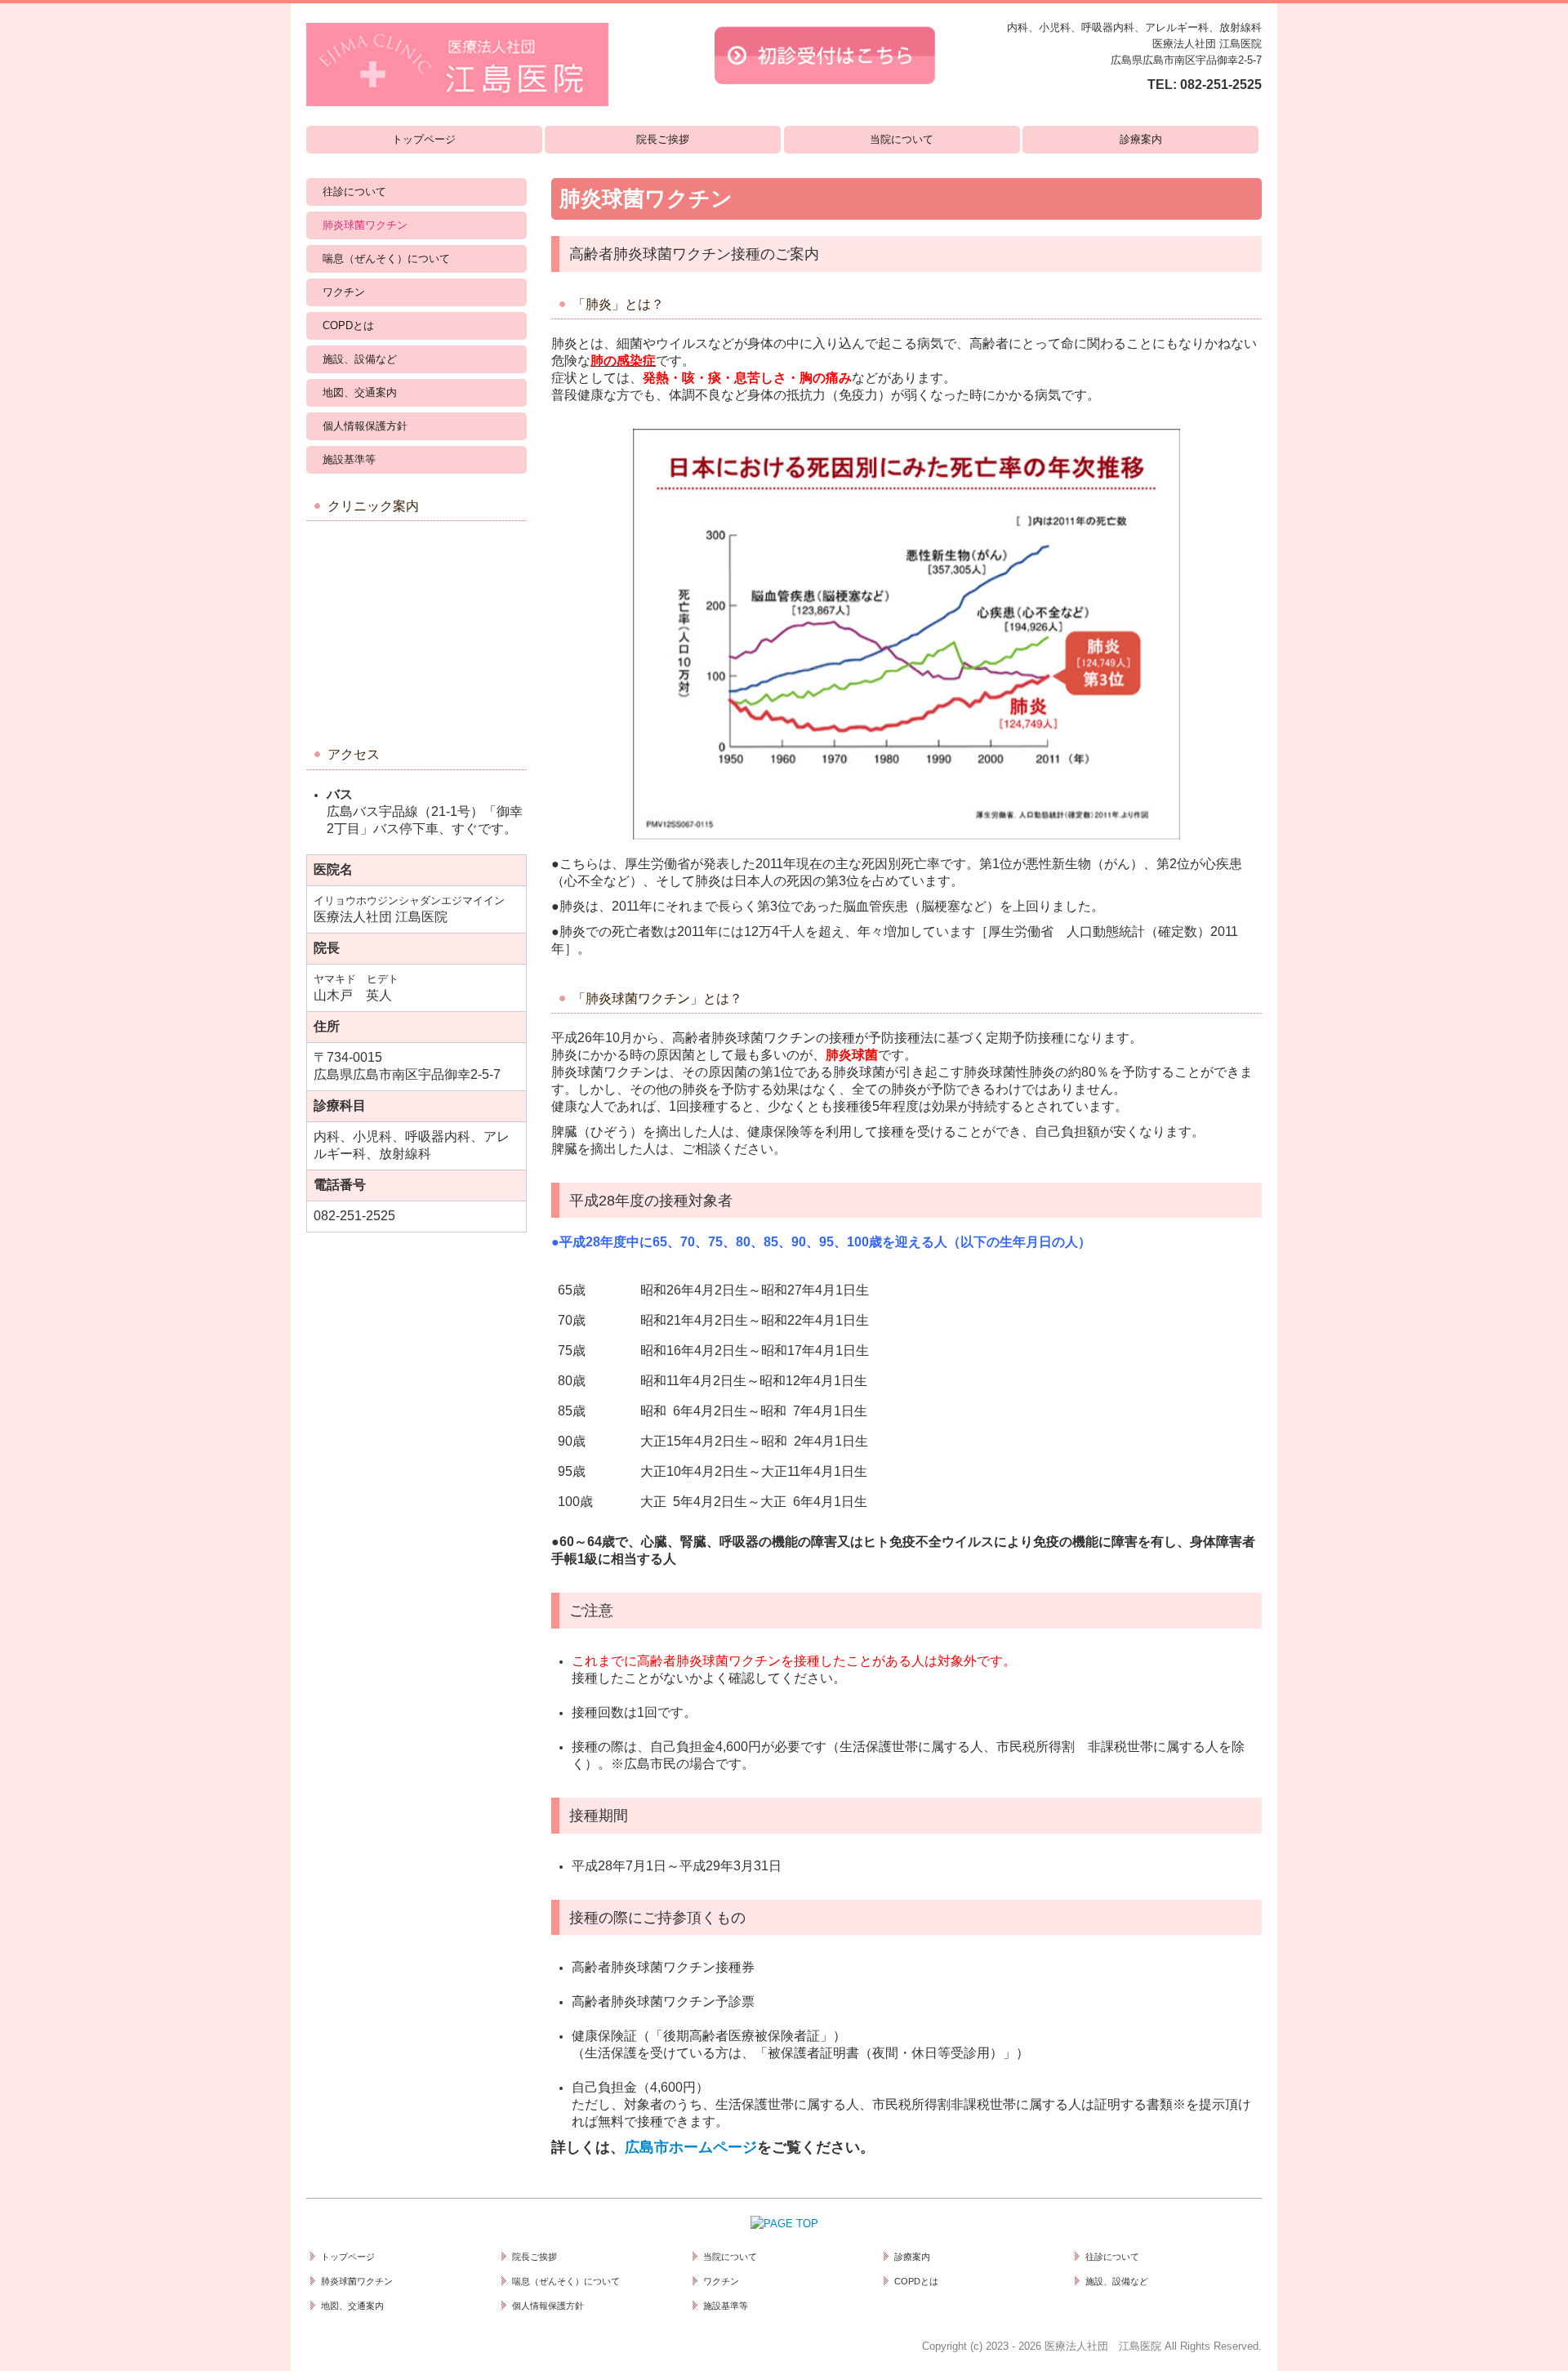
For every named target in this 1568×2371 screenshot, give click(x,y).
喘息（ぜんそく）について (386, 258)
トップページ (424, 139)
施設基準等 (349, 459)
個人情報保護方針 (365, 426)
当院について (902, 139)
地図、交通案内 (360, 392)
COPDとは (348, 325)
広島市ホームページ (691, 2147)
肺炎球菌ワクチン (365, 225)
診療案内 (1141, 139)
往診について (354, 192)
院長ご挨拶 (663, 139)
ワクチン (344, 292)
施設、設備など (360, 359)
